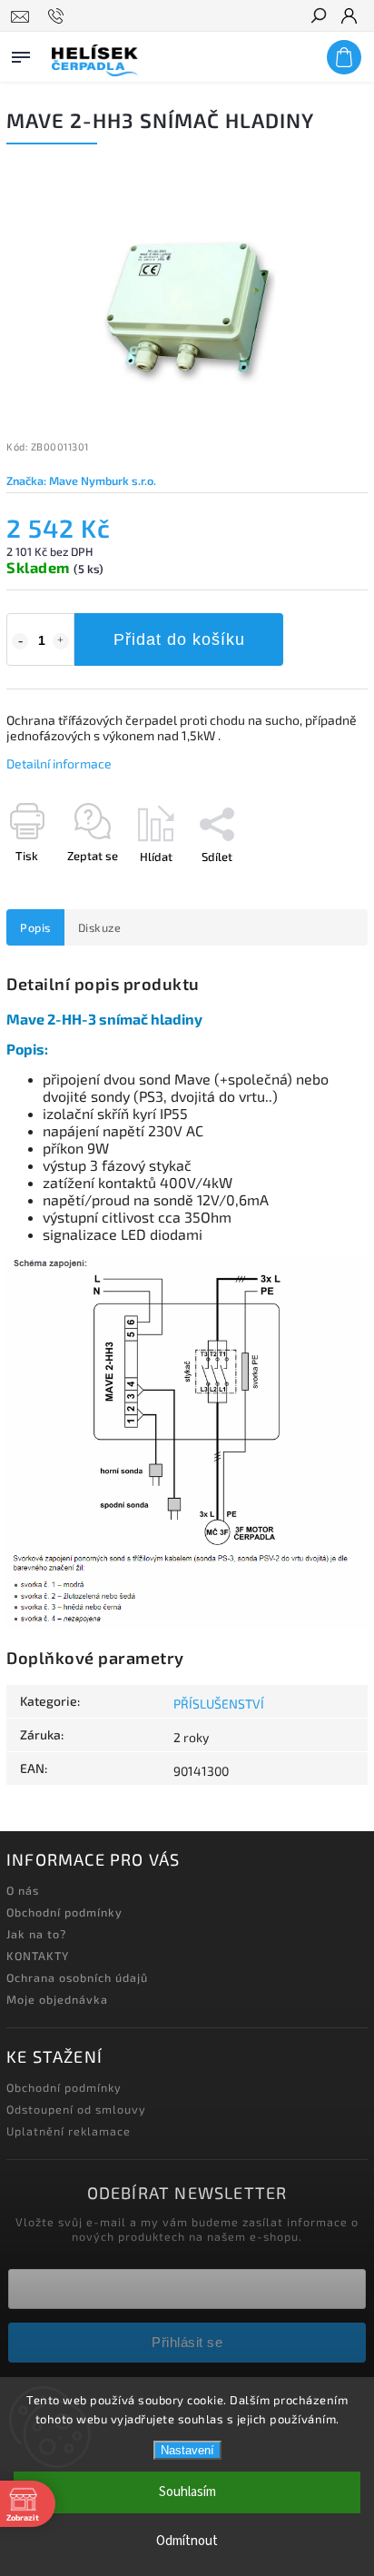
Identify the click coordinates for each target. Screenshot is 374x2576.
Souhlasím (187, 2492)
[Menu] (21, 54)
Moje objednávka (57, 1999)
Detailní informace (59, 763)
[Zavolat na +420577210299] (59, 16)
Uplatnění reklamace (69, 2131)
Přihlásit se (187, 2342)
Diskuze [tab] (100, 927)
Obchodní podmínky (64, 1912)
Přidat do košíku (179, 639)
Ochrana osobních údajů (77, 1977)
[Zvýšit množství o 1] (61, 641)
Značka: (81, 481)
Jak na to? (36, 1934)
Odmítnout (187, 2541)
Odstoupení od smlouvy (76, 2109)
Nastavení (187, 2450)
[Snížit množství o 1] (20, 641)
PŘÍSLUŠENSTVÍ (219, 1704)
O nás (23, 1890)
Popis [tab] (35, 927)
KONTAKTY (38, 1956)
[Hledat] (318, 17)
